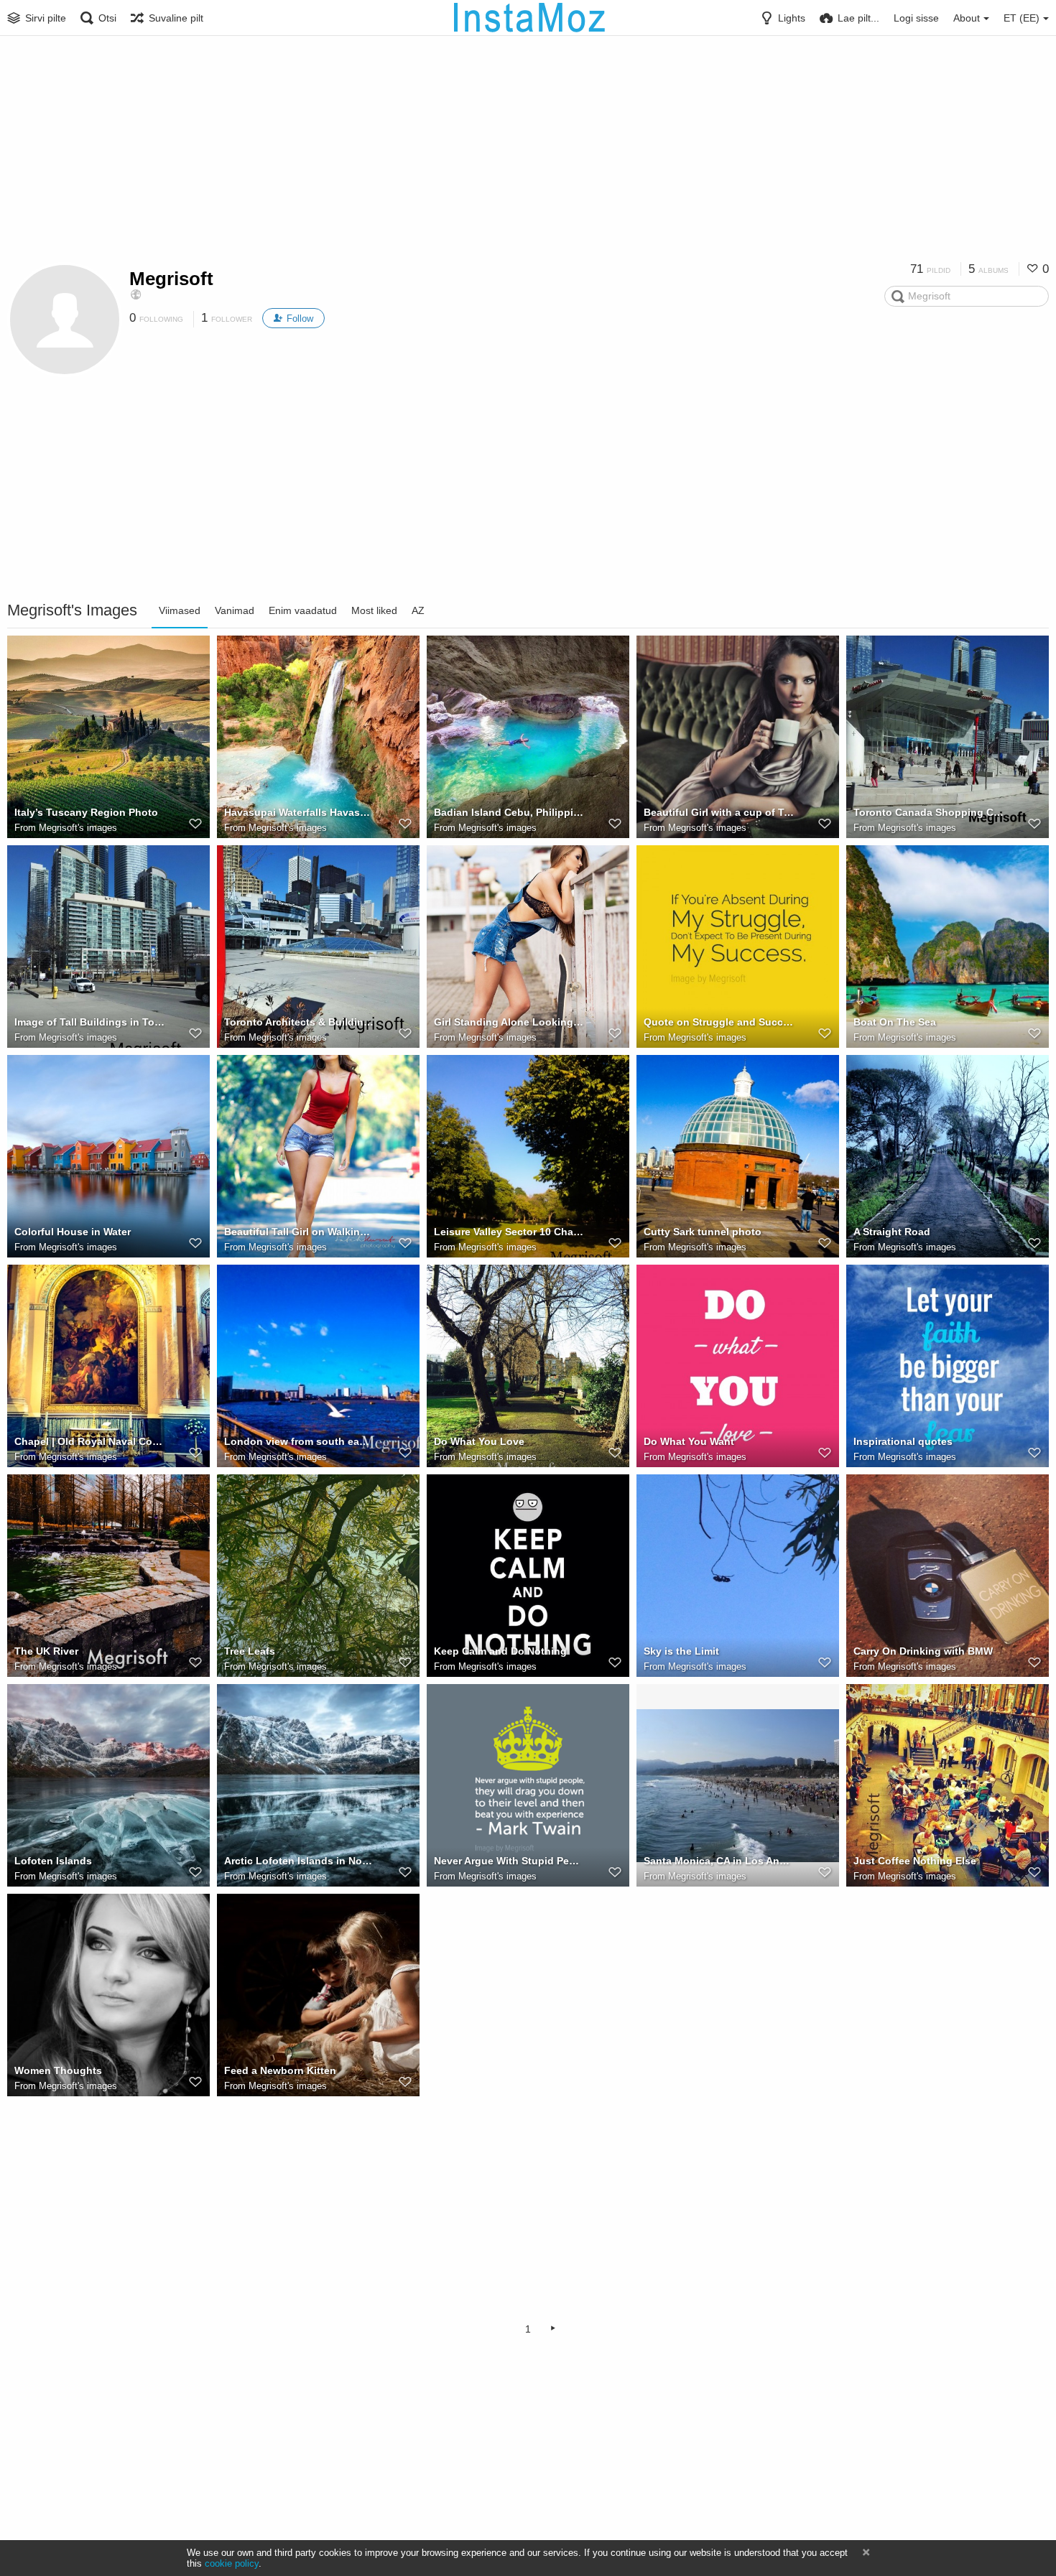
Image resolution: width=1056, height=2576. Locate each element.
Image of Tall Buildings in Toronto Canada (90, 1022)
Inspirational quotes (903, 1441)
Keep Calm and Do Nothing (500, 1651)
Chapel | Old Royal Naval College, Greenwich (90, 1441)
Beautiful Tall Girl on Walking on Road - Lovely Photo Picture (300, 1232)
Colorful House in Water (73, 1232)
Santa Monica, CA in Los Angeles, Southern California (719, 1861)
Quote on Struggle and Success (719, 1022)
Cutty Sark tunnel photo (703, 1232)
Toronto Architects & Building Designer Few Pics (300, 1022)
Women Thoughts (58, 2070)
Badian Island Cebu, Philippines (509, 812)
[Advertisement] (528, 154)
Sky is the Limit (681, 1651)
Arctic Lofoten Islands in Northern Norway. (300, 1861)
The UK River (46, 1651)
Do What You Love (479, 1441)
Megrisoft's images (78, 828)
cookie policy (232, 2563)
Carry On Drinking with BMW (923, 1651)
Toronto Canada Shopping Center (929, 812)
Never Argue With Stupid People (509, 1861)
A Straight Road (892, 1232)
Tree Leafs (250, 1651)
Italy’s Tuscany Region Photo (86, 812)
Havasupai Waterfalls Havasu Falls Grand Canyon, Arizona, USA (300, 812)
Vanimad (235, 610)
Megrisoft (171, 279)
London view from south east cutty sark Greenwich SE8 (300, 1441)
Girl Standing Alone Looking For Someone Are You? (509, 1022)
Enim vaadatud (303, 610)
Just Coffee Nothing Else (915, 1861)
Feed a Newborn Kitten (280, 2070)
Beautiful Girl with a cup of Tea (719, 812)
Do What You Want (689, 1441)
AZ (418, 610)
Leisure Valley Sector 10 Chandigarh (509, 1232)
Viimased (180, 610)
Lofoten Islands (53, 1861)
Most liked (374, 610)
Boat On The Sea (895, 1022)
